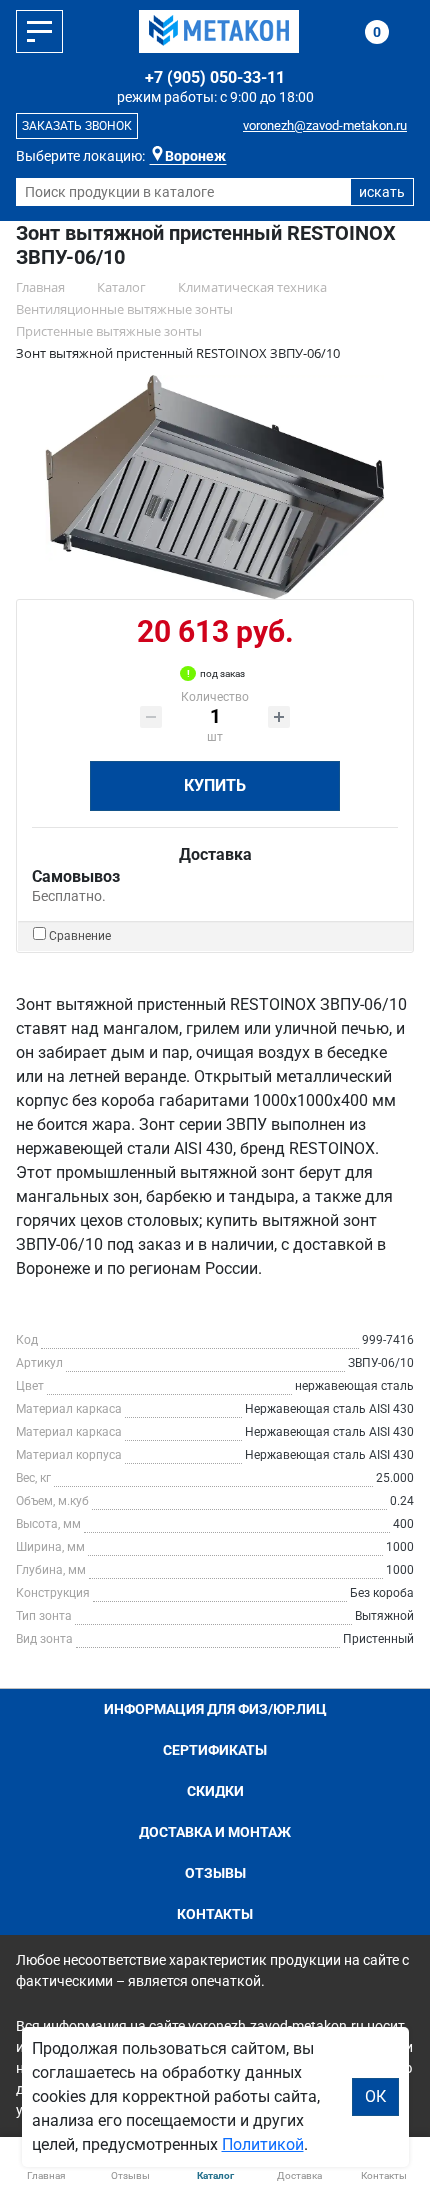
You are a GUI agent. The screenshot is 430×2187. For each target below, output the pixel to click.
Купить (215, 785)
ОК (375, 2096)
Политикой (263, 2144)
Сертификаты (215, 1750)
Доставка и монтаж (215, 1832)
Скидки (215, 1791)
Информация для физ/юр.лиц (215, 1709)
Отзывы (215, 1873)
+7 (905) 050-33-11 (215, 77)
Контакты (215, 1914)
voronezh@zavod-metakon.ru (325, 125)
